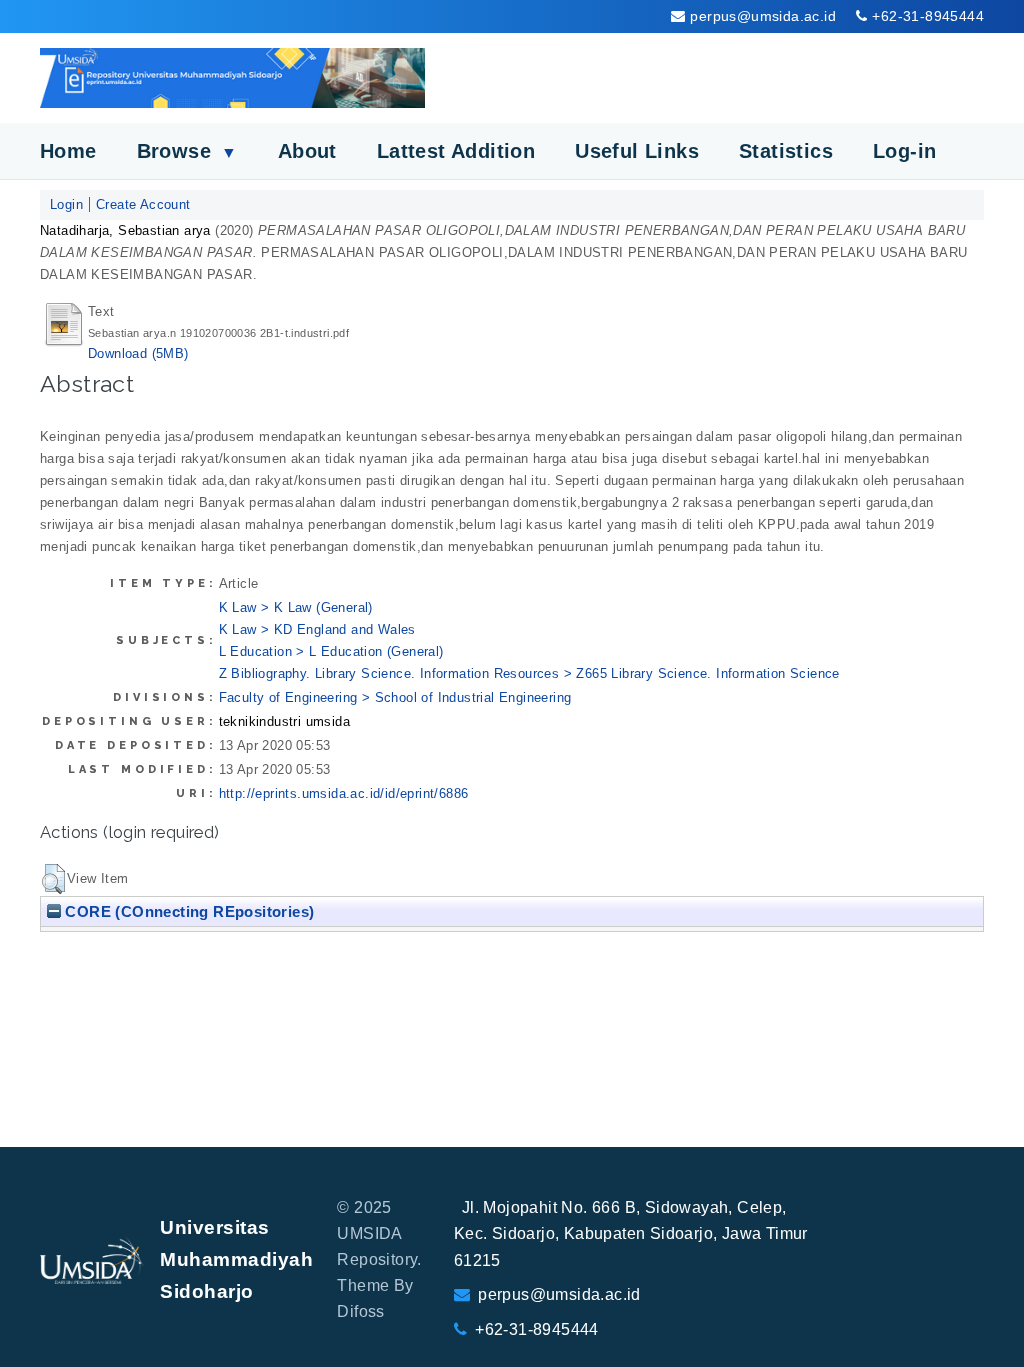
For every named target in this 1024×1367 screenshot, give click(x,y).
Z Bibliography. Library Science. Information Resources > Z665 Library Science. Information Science (529, 673)
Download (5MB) (138, 353)
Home (68, 151)
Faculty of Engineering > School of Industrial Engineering (395, 697)
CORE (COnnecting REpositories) (187, 911)
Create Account (143, 204)
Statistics (786, 151)
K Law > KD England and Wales (317, 629)
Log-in (904, 151)
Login (66, 204)
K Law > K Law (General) (296, 607)
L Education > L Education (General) (331, 651)
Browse (187, 151)
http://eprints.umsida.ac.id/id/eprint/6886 (344, 793)
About (307, 151)
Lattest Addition (456, 151)
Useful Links (637, 151)
